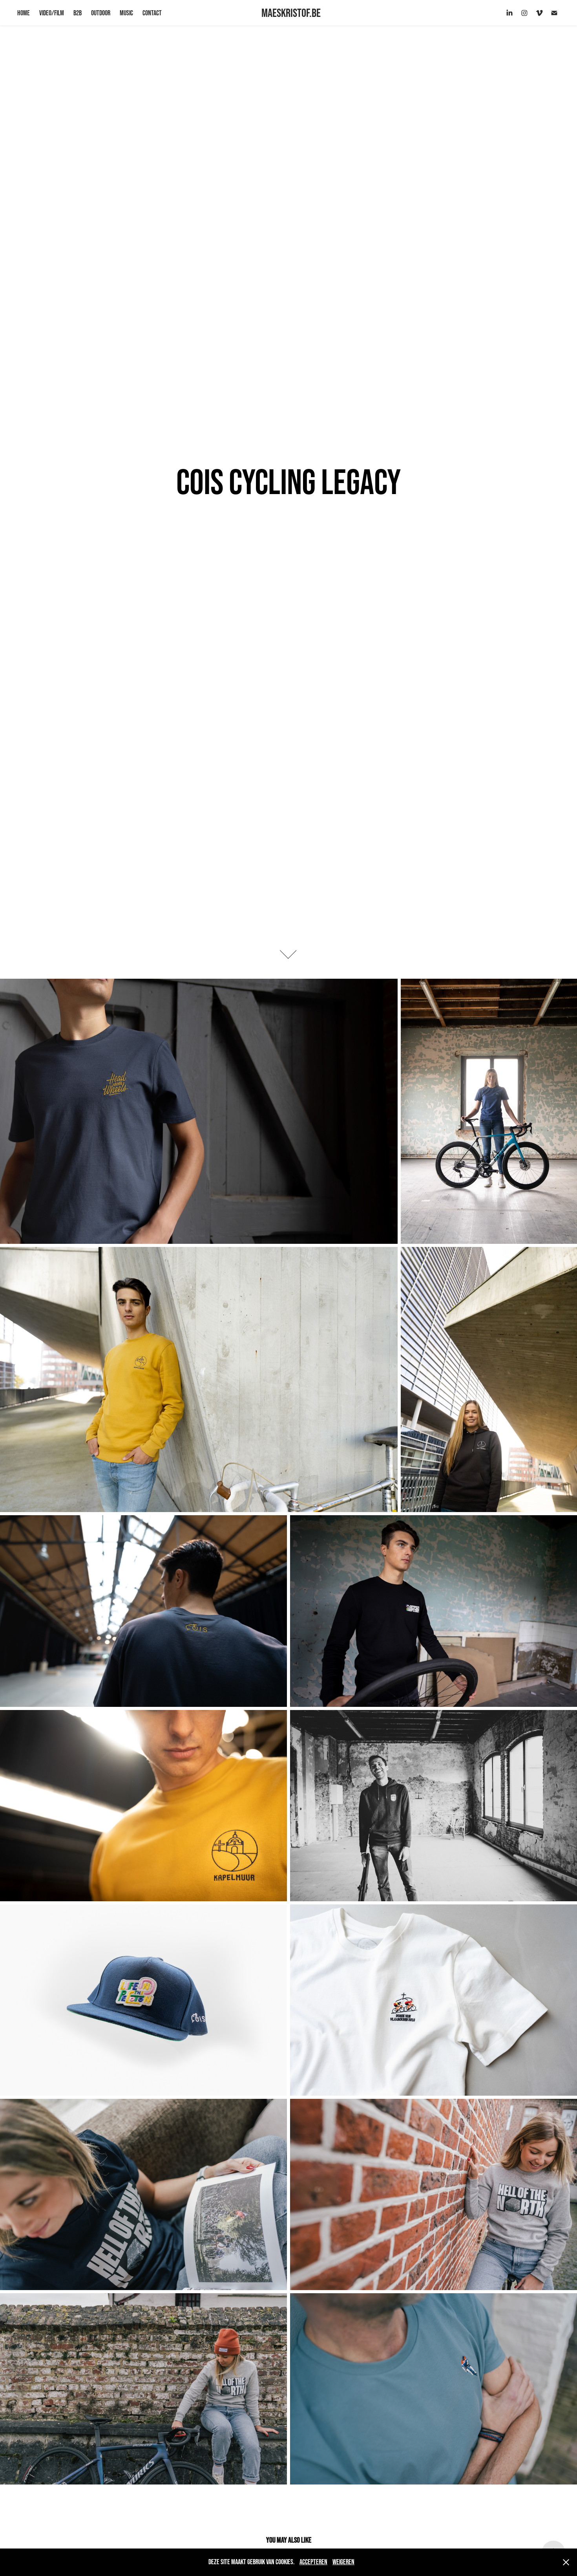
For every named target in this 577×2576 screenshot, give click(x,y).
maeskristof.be (291, 13)
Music (126, 13)
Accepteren (313, 2562)
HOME (24, 13)
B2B (78, 13)
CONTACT (152, 13)
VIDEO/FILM (52, 13)
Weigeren (343, 2562)
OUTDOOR (101, 13)
